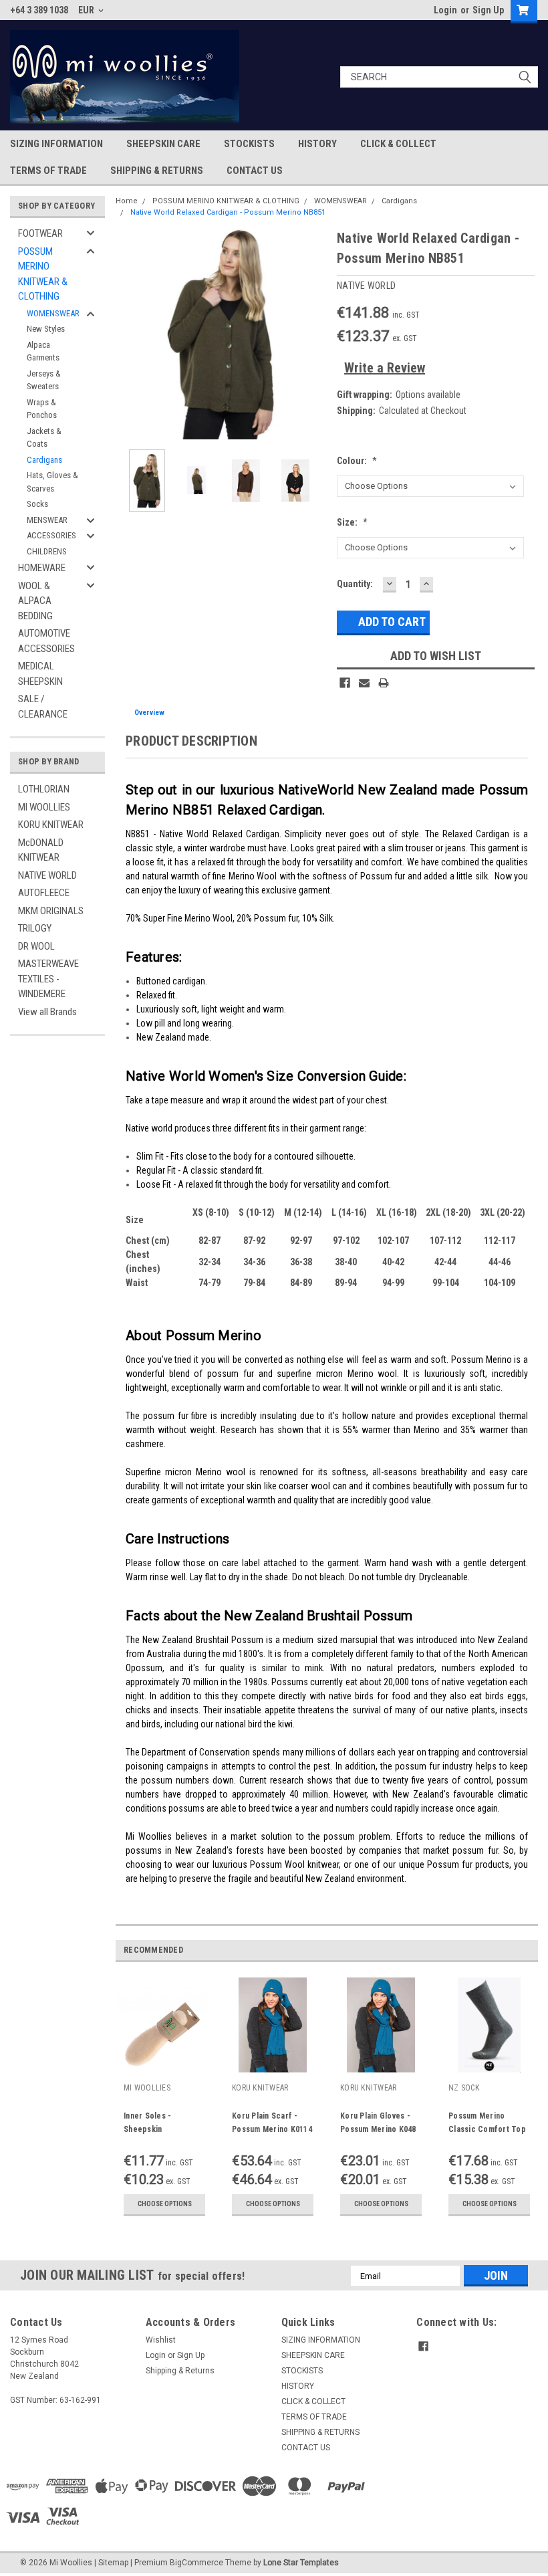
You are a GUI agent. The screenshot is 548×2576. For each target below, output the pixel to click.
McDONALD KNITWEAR (41, 850)
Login (445, 10)
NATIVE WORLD (47, 875)
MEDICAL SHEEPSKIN (40, 674)
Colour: (357, 461)
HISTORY (317, 144)
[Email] (364, 683)
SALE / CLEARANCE (43, 707)
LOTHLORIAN (44, 789)
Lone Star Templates (301, 2563)
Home (127, 201)
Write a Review (385, 368)
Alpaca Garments (43, 351)
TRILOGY (35, 928)
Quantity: (355, 584)
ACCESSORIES (51, 535)
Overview (149, 713)
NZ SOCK (464, 2088)
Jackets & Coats (44, 438)
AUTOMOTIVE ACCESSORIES (46, 641)
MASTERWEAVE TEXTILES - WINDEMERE (48, 979)
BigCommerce (196, 2563)
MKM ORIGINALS (51, 911)
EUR (87, 10)
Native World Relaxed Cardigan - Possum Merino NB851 (228, 212)
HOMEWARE (42, 568)
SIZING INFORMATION (56, 144)
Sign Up (488, 10)
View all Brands (47, 1012)
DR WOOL (36, 946)
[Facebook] (345, 683)
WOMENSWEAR (53, 313)
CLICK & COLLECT (398, 144)
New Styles (46, 329)
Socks (37, 504)
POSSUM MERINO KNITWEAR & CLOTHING (43, 274)
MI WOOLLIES (44, 807)
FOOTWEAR (40, 233)
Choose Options (165, 2204)
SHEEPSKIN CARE (163, 144)
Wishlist (161, 2340)
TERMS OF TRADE (48, 171)
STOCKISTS (249, 144)
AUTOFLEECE (44, 893)
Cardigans (44, 460)
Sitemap (113, 2563)
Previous (129, 334)
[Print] (384, 683)
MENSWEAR (47, 520)
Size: (352, 522)
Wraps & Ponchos (42, 409)
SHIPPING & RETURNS (157, 171)
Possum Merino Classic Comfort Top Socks (487, 2129)
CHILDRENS (47, 551)
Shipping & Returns (180, 2371)
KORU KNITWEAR (51, 825)
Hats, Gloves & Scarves (52, 482)
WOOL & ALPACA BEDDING (35, 601)
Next (313, 334)
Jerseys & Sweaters (44, 380)
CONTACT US (255, 171)
